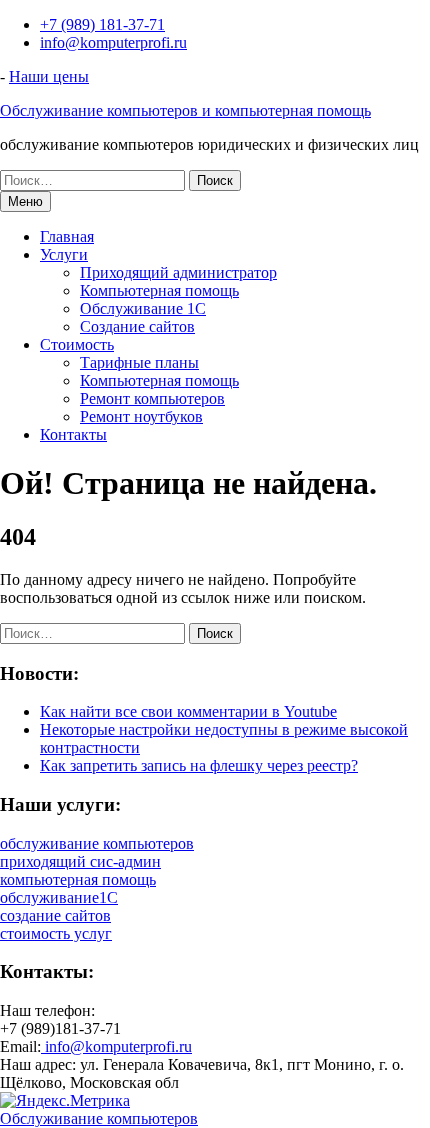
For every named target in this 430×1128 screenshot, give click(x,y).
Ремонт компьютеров (152, 398)
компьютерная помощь (78, 879)
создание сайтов (55, 915)
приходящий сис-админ (80, 861)
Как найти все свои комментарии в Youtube (188, 711)
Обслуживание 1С (143, 308)
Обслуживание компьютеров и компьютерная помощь (185, 110)
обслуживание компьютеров (97, 843)
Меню (25, 201)
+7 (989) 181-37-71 (102, 24)
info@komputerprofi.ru (113, 42)
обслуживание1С (59, 897)
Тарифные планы (139, 362)
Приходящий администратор (178, 272)
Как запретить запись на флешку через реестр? (199, 765)
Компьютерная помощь (159, 290)
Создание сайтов (137, 326)
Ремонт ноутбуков (141, 416)
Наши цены (49, 76)
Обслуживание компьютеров (99, 1118)
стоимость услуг (56, 933)
